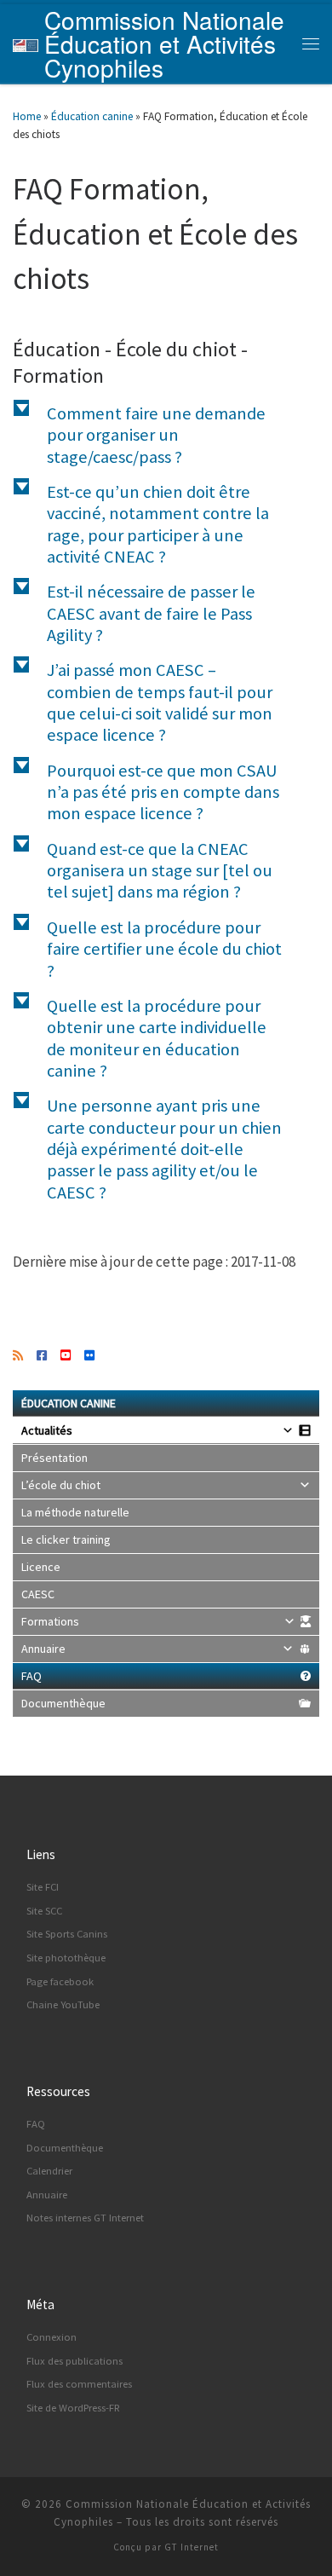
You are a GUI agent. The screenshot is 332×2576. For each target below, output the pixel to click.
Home (27, 116)
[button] (166, 436)
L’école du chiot (61, 1485)
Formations (50, 1621)
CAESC (38, 1594)
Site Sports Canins (67, 1934)
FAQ (31, 1676)
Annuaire (43, 1649)
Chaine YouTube (63, 2004)
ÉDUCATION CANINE (69, 1403)
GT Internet (192, 2547)
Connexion (52, 2337)
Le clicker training (66, 1539)
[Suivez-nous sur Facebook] (42, 1356)
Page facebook (60, 1981)
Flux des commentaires (79, 2384)
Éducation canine (92, 116)
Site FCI (43, 1887)
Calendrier (49, 2171)
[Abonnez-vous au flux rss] (18, 1356)
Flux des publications (74, 2361)
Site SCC (44, 1911)
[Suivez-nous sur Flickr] (89, 1356)
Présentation (54, 1458)
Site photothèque (66, 1958)
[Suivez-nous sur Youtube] (66, 1356)
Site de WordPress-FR (73, 2408)
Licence (41, 1567)
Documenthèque (63, 1703)
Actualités (47, 1430)
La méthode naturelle (75, 1512)
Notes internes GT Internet (85, 2218)
